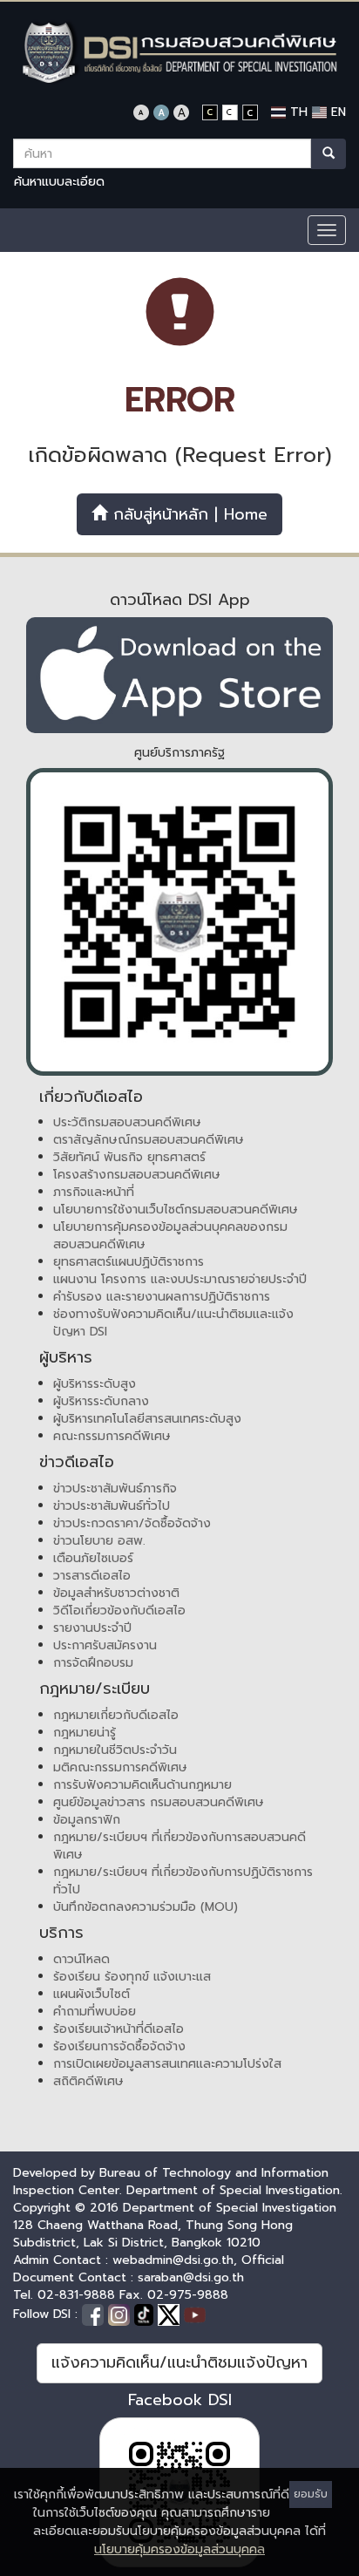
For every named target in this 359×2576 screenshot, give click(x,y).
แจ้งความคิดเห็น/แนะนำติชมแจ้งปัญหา (179, 2362)
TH (297, 112)
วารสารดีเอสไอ (92, 1576)
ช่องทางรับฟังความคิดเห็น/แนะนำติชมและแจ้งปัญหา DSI (173, 1323)
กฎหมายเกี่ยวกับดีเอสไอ (116, 1715)
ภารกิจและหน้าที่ (94, 1192)
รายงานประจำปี (92, 1628)
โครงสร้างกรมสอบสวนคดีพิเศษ (137, 1175)
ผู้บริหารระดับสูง (95, 1384)
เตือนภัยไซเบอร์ (93, 1558)
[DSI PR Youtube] (195, 2314)
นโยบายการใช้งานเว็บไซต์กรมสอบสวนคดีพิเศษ (176, 1210)
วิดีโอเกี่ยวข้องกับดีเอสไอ (119, 1611)
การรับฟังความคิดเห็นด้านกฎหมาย (142, 1785)
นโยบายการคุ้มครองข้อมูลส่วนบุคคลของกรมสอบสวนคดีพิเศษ (170, 1236)
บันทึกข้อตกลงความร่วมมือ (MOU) (146, 1907)
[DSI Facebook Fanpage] (95, 2314)
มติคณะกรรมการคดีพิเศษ (120, 1767)
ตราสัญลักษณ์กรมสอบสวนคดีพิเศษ (149, 1140)
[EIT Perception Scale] (179, 922)
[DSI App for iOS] (179, 675)
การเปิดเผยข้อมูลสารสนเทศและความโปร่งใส (167, 2064)
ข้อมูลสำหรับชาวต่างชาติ (116, 1593)
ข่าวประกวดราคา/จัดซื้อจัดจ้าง (132, 1523)
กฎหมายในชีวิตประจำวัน (115, 1750)
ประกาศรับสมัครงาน (105, 1645)
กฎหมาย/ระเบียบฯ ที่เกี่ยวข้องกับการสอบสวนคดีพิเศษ (179, 1846)
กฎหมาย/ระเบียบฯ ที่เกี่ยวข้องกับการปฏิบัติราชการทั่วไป (183, 1881)
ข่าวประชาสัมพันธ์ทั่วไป (112, 1506)
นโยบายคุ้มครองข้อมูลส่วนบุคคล (179, 2549)
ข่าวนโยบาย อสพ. (99, 1541)
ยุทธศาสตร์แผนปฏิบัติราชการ (129, 1262)
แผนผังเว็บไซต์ (91, 1994)
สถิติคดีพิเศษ (88, 2081)
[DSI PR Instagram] (121, 2314)
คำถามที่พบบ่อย (95, 2012)
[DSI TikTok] (146, 2314)
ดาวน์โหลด (81, 1959)
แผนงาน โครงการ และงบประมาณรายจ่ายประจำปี (180, 1279)
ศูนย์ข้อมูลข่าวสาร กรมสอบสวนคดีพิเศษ (159, 1802)
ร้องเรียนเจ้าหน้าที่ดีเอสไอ (119, 2029)
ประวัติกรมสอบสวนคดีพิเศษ (127, 1122)
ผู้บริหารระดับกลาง (101, 1401)
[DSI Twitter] (171, 2314)
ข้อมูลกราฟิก (87, 1820)
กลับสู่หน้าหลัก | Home (187, 514)
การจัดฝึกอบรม (93, 1663)
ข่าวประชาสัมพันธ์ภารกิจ (115, 1489)
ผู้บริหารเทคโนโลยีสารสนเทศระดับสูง (147, 1419)
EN (336, 112)
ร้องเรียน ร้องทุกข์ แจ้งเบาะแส (132, 1977)
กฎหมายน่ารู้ (85, 1733)
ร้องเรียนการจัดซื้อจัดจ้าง (119, 2046)
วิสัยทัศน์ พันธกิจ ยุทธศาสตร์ (129, 1157)
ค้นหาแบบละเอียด (59, 182)
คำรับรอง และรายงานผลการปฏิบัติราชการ (162, 1297)
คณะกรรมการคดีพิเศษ (112, 1436)
